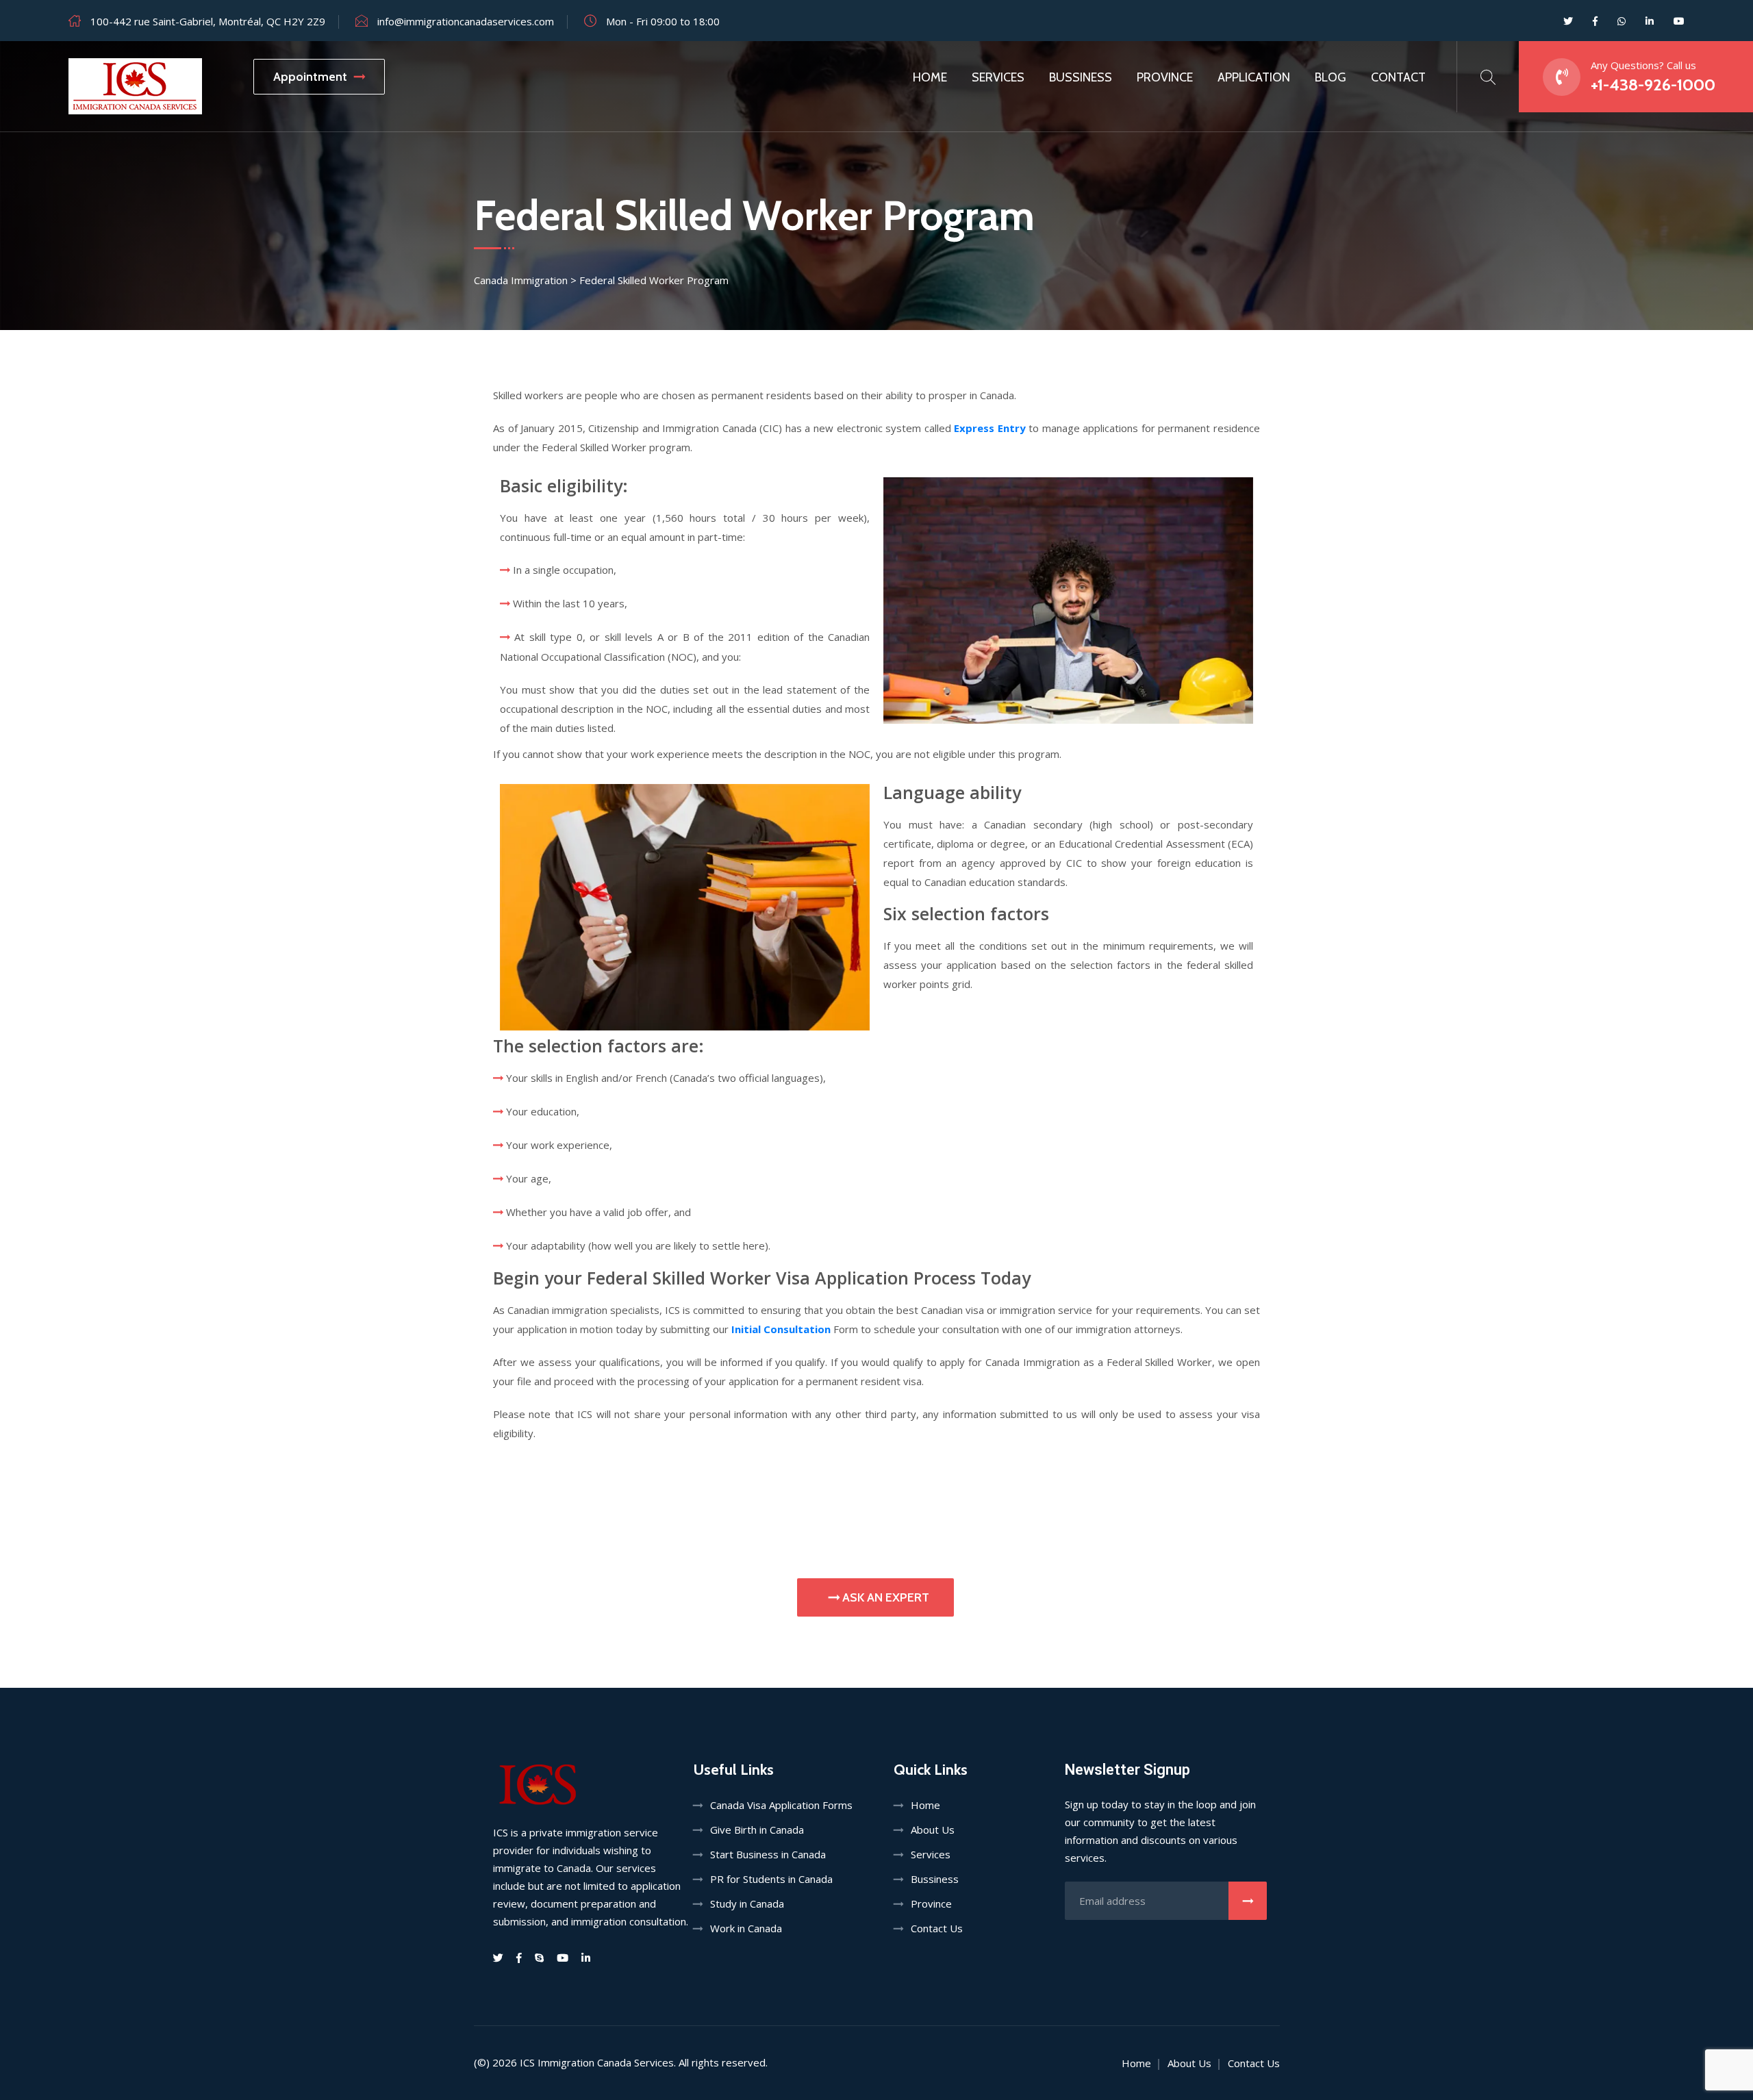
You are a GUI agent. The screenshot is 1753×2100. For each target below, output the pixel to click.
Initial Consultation (781, 1329)
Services (998, 77)
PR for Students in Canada (771, 1879)
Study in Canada (747, 1903)
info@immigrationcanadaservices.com (466, 21)
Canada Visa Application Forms (781, 1805)
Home (930, 77)
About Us (933, 1830)
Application (1254, 77)
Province (1165, 77)
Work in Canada (746, 1928)
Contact (1398, 77)
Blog (1330, 77)
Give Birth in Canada (757, 1830)
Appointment (310, 77)
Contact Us (937, 1928)
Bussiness (1081, 77)
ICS (527, 2062)
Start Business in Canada (768, 1854)
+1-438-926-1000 (1653, 85)
